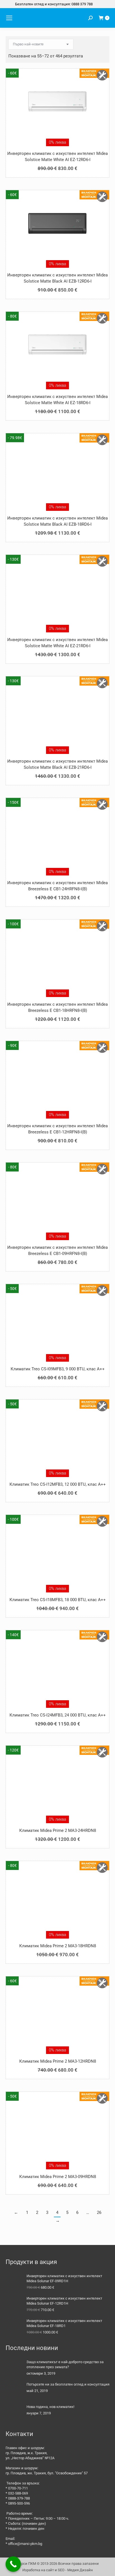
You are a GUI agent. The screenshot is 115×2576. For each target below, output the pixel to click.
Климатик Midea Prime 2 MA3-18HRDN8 (58, 1946)
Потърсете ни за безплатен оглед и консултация (68, 2384)
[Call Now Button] (13, 2564)
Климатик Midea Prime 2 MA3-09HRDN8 (58, 2177)
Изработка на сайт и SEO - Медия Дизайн (58, 2570)
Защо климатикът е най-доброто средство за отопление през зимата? (65, 2364)
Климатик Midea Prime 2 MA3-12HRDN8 (58, 2061)
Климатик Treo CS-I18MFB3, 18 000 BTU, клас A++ (58, 1600)
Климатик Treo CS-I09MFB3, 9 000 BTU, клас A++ (58, 1369)
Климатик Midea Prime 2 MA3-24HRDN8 (58, 1830)
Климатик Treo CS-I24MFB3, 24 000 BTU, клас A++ (58, 1715)
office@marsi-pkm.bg (25, 2544)
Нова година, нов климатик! (50, 2407)
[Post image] (14, 2368)
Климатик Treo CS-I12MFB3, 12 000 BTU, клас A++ (58, 1484)
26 (99, 2212)
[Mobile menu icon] (9, 18)
